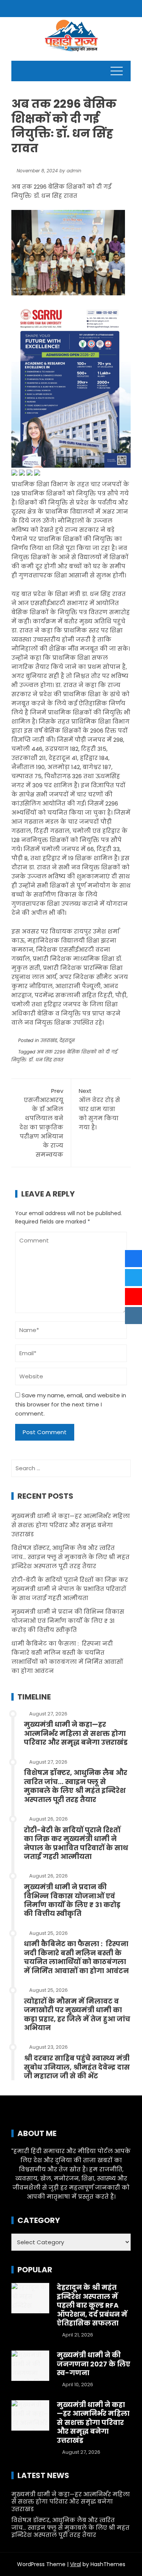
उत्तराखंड (49, 1040)
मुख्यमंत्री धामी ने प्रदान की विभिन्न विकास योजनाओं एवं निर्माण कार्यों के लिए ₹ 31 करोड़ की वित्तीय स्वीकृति (68, 1621)
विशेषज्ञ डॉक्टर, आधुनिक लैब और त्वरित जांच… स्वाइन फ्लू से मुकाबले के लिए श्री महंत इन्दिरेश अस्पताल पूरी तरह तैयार (70, 1557)
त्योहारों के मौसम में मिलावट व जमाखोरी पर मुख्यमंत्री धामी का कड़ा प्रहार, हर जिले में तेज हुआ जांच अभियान (77, 2014)
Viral (76, 2564)
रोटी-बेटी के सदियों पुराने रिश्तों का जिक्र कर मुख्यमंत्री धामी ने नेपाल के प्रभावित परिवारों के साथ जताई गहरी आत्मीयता (70, 1589)
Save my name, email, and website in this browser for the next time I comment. (71, 1404)
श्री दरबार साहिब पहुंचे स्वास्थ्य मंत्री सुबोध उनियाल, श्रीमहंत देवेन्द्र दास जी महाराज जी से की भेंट (77, 2067)
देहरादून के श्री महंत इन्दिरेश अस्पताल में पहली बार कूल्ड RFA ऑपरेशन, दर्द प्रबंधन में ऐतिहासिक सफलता (92, 2305)
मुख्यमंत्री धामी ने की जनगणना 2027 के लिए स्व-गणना (94, 2364)
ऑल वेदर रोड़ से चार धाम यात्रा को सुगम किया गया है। (99, 1109)
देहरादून (67, 1040)
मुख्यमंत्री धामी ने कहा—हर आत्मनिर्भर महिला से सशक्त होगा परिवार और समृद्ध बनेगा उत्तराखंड (71, 1525)
